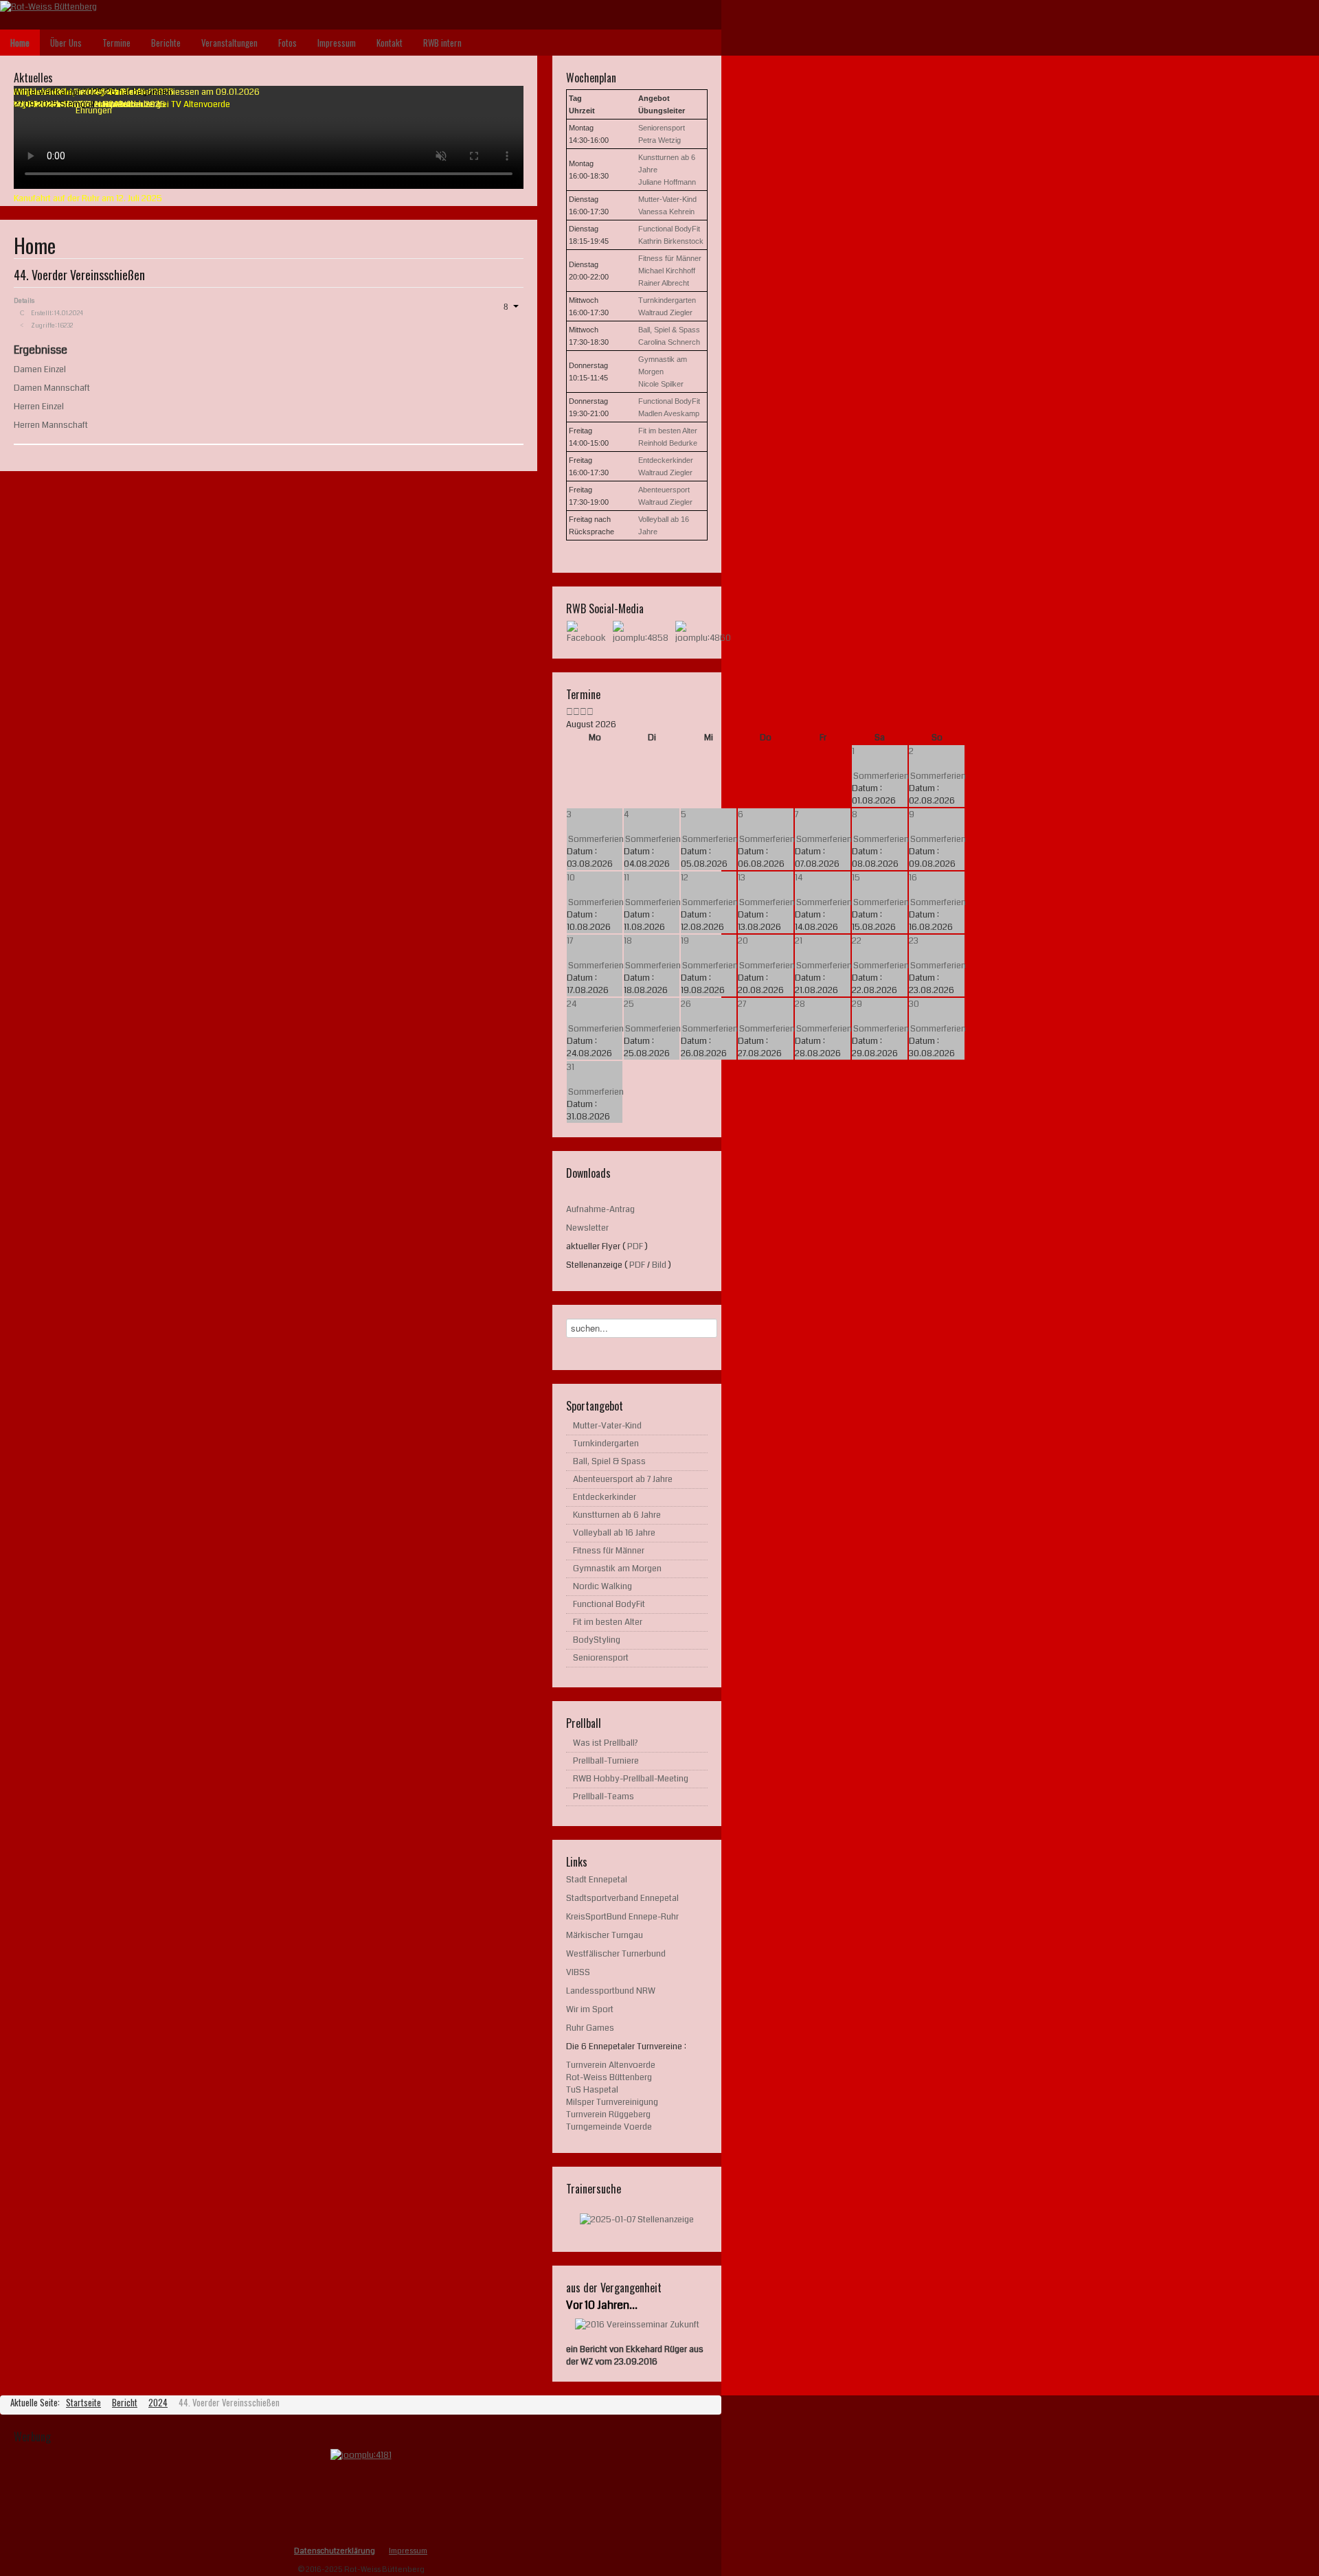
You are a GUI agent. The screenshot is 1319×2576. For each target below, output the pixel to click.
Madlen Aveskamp (669, 413)
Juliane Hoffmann (667, 182)
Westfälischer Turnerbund (616, 1954)
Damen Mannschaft (52, 388)
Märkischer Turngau (605, 1935)
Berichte (166, 43)
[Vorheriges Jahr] (570, 712)
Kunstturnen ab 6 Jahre (617, 1515)
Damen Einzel (40, 369)
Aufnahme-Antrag (600, 1209)
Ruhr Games (590, 2028)
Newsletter (587, 1228)
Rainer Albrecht (664, 283)
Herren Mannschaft (51, 425)
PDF (635, 1246)
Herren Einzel (39, 407)
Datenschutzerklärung (335, 2551)
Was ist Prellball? (606, 1743)
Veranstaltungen (229, 43)
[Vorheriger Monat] (576, 712)
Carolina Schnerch (669, 342)
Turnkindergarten (667, 300)
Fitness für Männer (670, 258)
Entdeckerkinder (666, 460)
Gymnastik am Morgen (617, 1569)
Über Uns (66, 43)
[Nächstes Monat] (590, 712)
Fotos (288, 43)
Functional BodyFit (669, 229)
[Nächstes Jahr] (583, 712)
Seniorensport (662, 128)
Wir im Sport (590, 2009)
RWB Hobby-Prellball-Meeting (631, 1779)
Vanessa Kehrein (666, 212)
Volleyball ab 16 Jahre (614, 1533)
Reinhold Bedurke (668, 443)
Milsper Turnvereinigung (612, 2102)
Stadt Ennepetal (597, 1880)
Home (20, 43)
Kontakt (390, 43)
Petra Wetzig (659, 140)
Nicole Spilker (661, 384)
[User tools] (510, 306)
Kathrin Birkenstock (671, 241)
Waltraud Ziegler (665, 312)
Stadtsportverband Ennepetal (622, 1898)
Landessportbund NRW (612, 1991)
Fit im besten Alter (668, 431)
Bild (659, 1265)
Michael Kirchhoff (667, 271)
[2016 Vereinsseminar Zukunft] (637, 2325)
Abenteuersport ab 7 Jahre (623, 1479)
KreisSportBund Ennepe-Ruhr (622, 1917)
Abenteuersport (664, 490)
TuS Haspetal (592, 2090)
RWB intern (442, 43)
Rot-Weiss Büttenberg (609, 2077)
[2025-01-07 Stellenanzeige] (637, 2219)
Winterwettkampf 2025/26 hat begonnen (93, 92)
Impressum (337, 43)
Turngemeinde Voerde (609, 2127)
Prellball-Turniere (606, 1761)
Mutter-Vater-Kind (667, 199)
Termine (116, 43)
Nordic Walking (602, 1586)
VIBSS (578, 1972)
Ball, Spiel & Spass (669, 330)
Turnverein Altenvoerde (611, 2065)
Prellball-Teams (604, 1797)
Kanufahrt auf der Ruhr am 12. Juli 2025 (88, 198)
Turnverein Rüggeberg (608, 2115)
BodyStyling (597, 1640)
